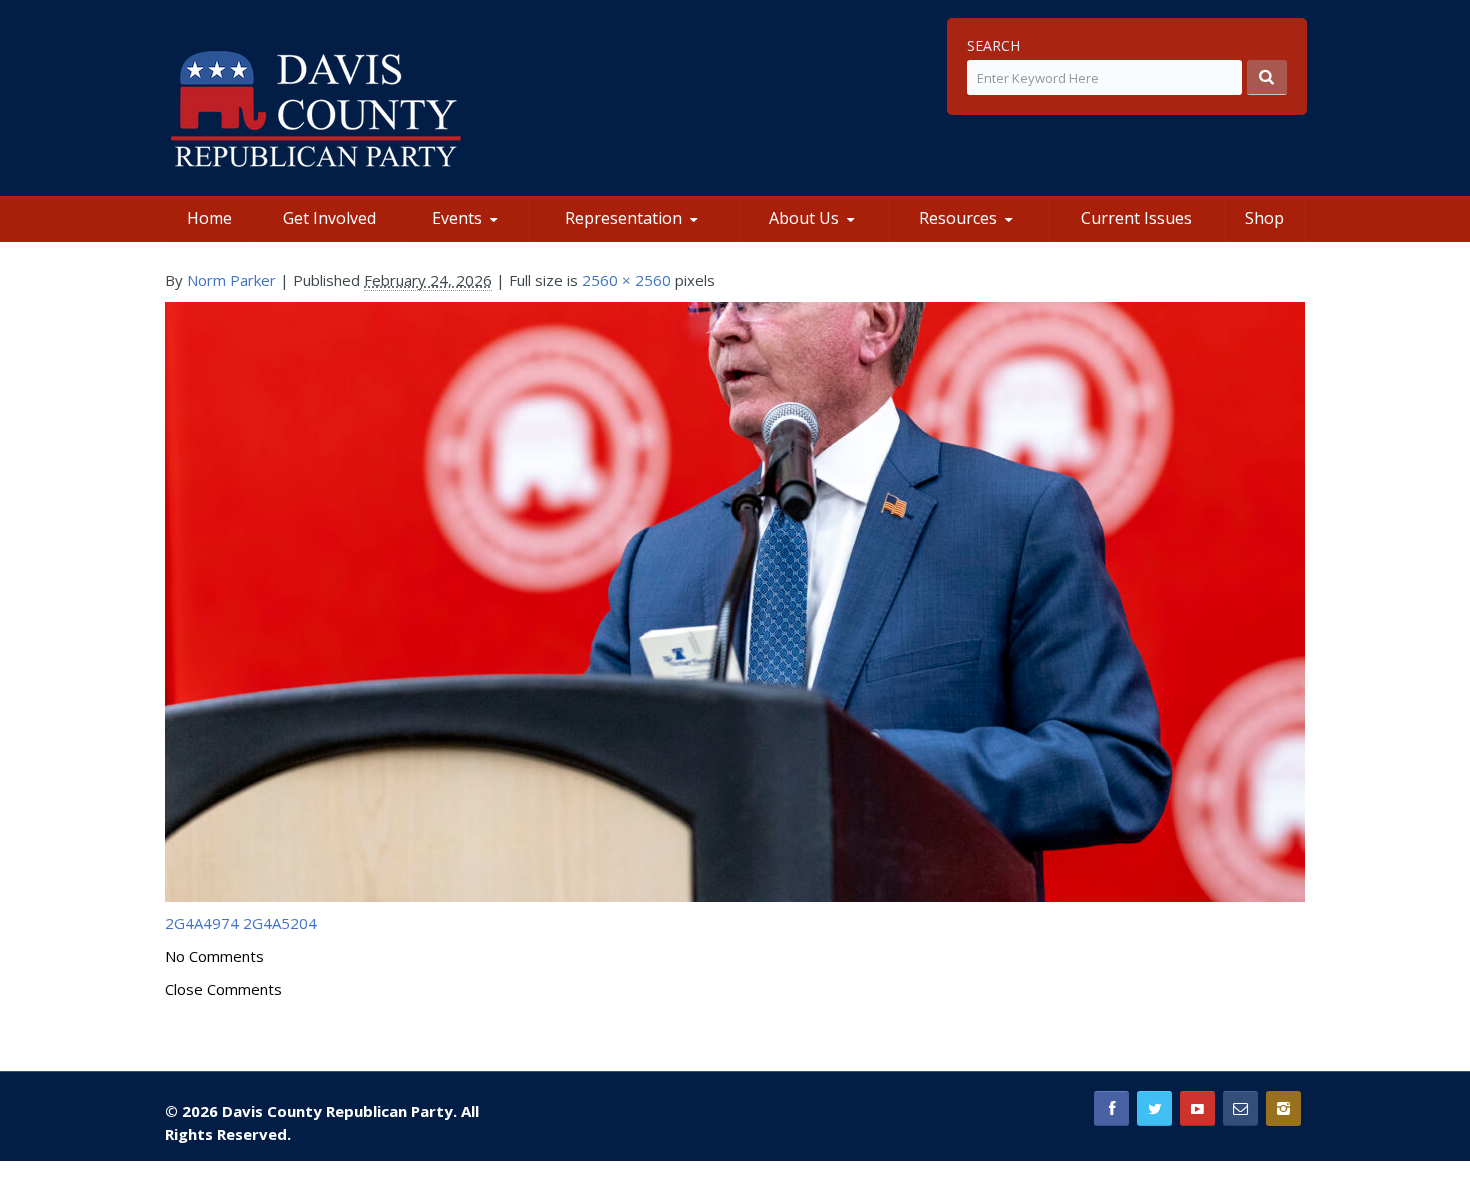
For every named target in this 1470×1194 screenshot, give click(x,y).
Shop (1264, 218)
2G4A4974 (202, 923)
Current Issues (1136, 218)
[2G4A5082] (735, 600)
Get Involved (329, 218)
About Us (804, 218)
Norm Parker (231, 280)
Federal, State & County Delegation (634, 238)
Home (209, 218)
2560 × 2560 (626, 280)
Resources (958, 218)
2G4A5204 (280, 923)
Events (457, 218)
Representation (623, 218)
